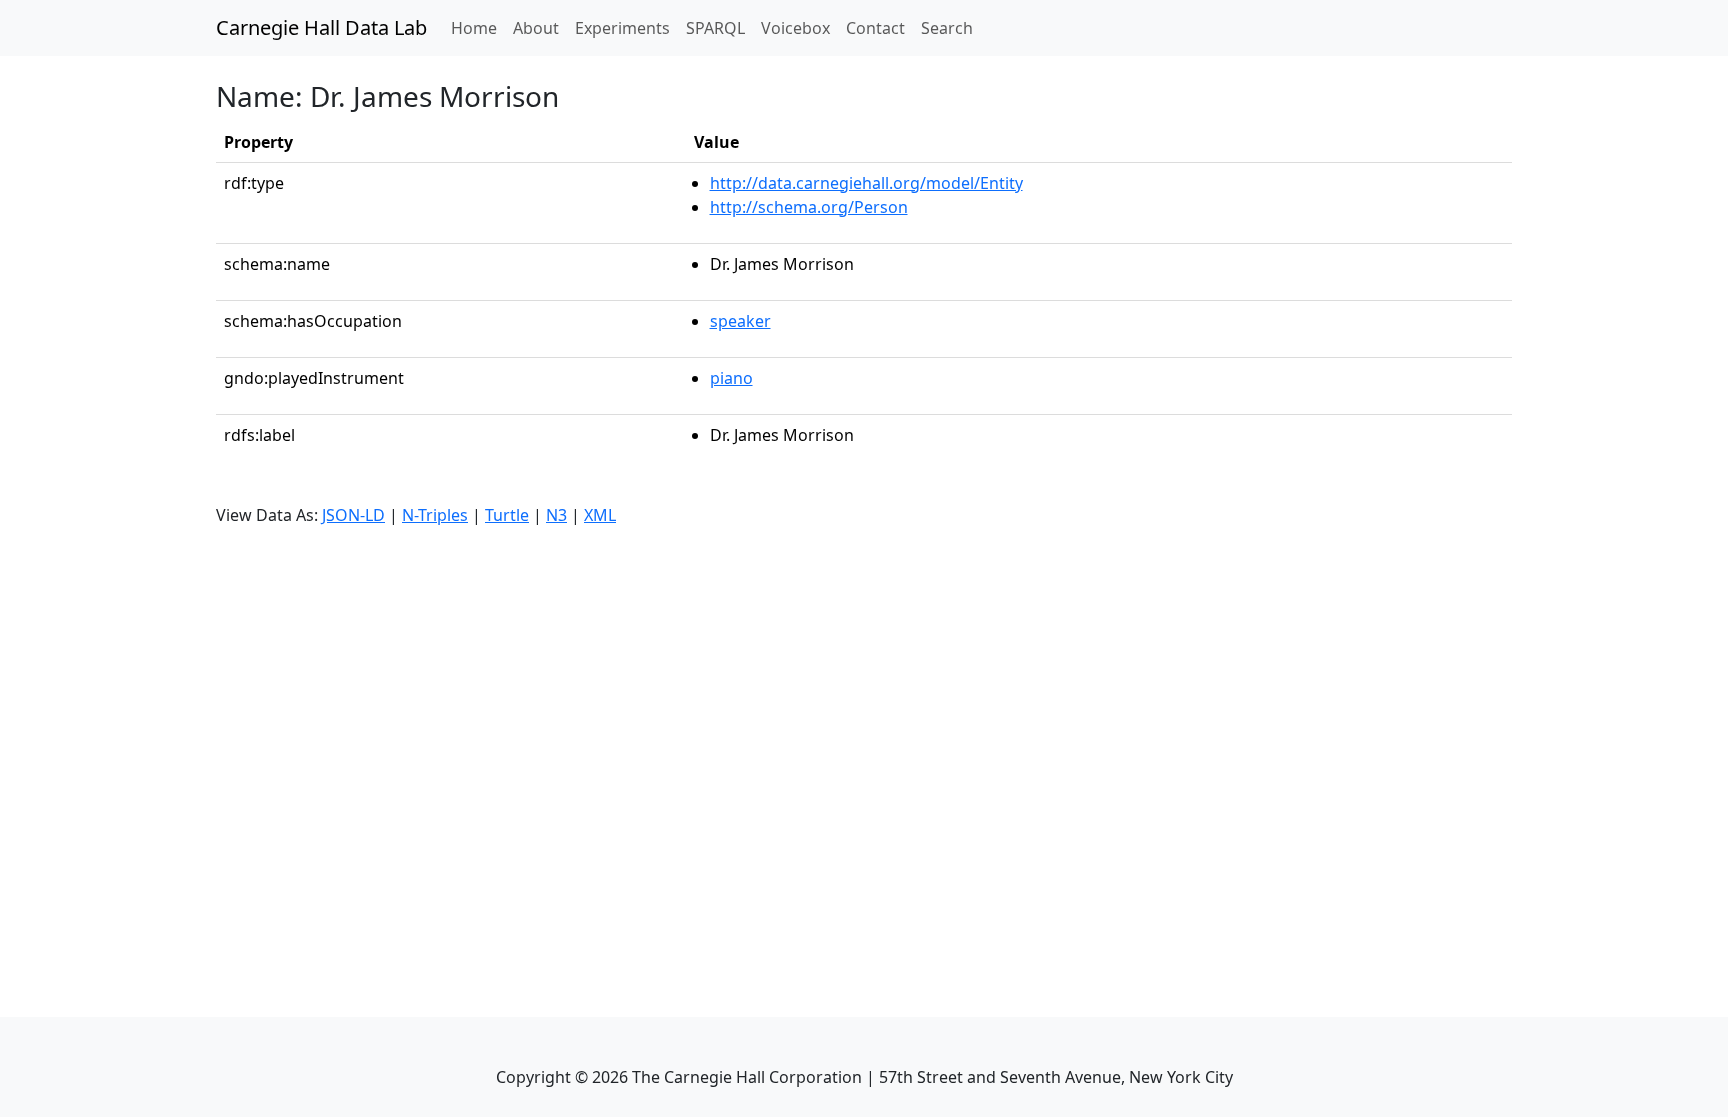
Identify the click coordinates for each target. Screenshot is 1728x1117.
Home (478, 27)
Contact (875, 28)
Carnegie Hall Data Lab (321, 27)
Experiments (622, 28)
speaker (740, 321)
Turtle (507, 515)
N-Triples (435, 515)
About (536, 28)
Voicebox (795, 28)
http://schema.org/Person (809, 207)
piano (731, 378)
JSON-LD (353, 515)
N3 (556, 515)
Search (947, 28)
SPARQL (715, 28)
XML (600, 515)
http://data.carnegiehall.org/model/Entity (866, 183)
